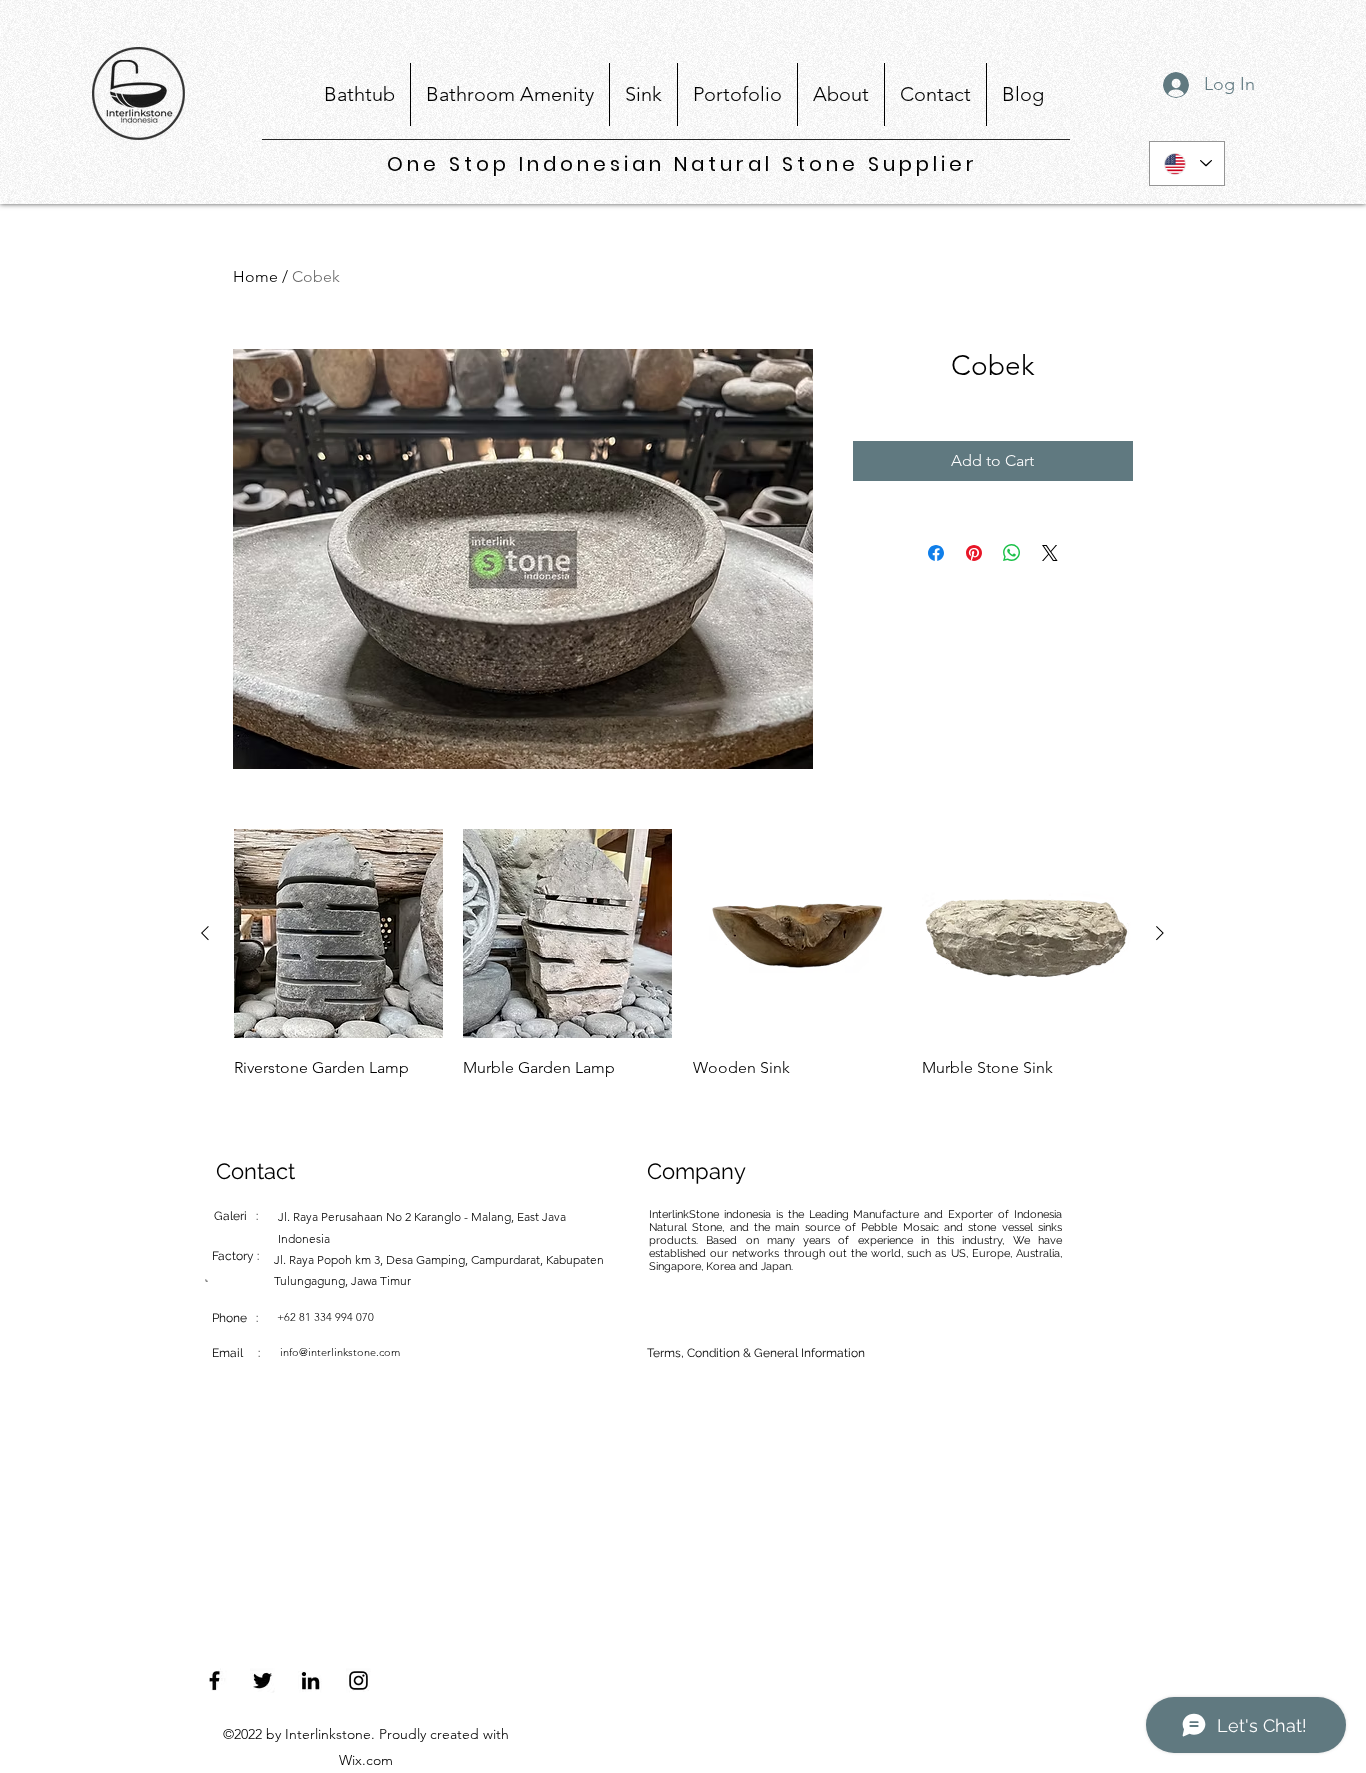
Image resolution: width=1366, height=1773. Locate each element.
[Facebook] (214, 1680)
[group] (682, 969)
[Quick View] (338, 933)
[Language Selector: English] (1187, 163)
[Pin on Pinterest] (974, 553)
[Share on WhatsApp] (1012, 553)
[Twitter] (262, 1680)
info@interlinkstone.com (340, 1352)
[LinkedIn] (310, 1680)
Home (255, 276)
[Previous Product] (205, 933)
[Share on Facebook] (936, 553)
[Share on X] (1050, 553)
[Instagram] (358, 1680)
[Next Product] (1160, 933)
